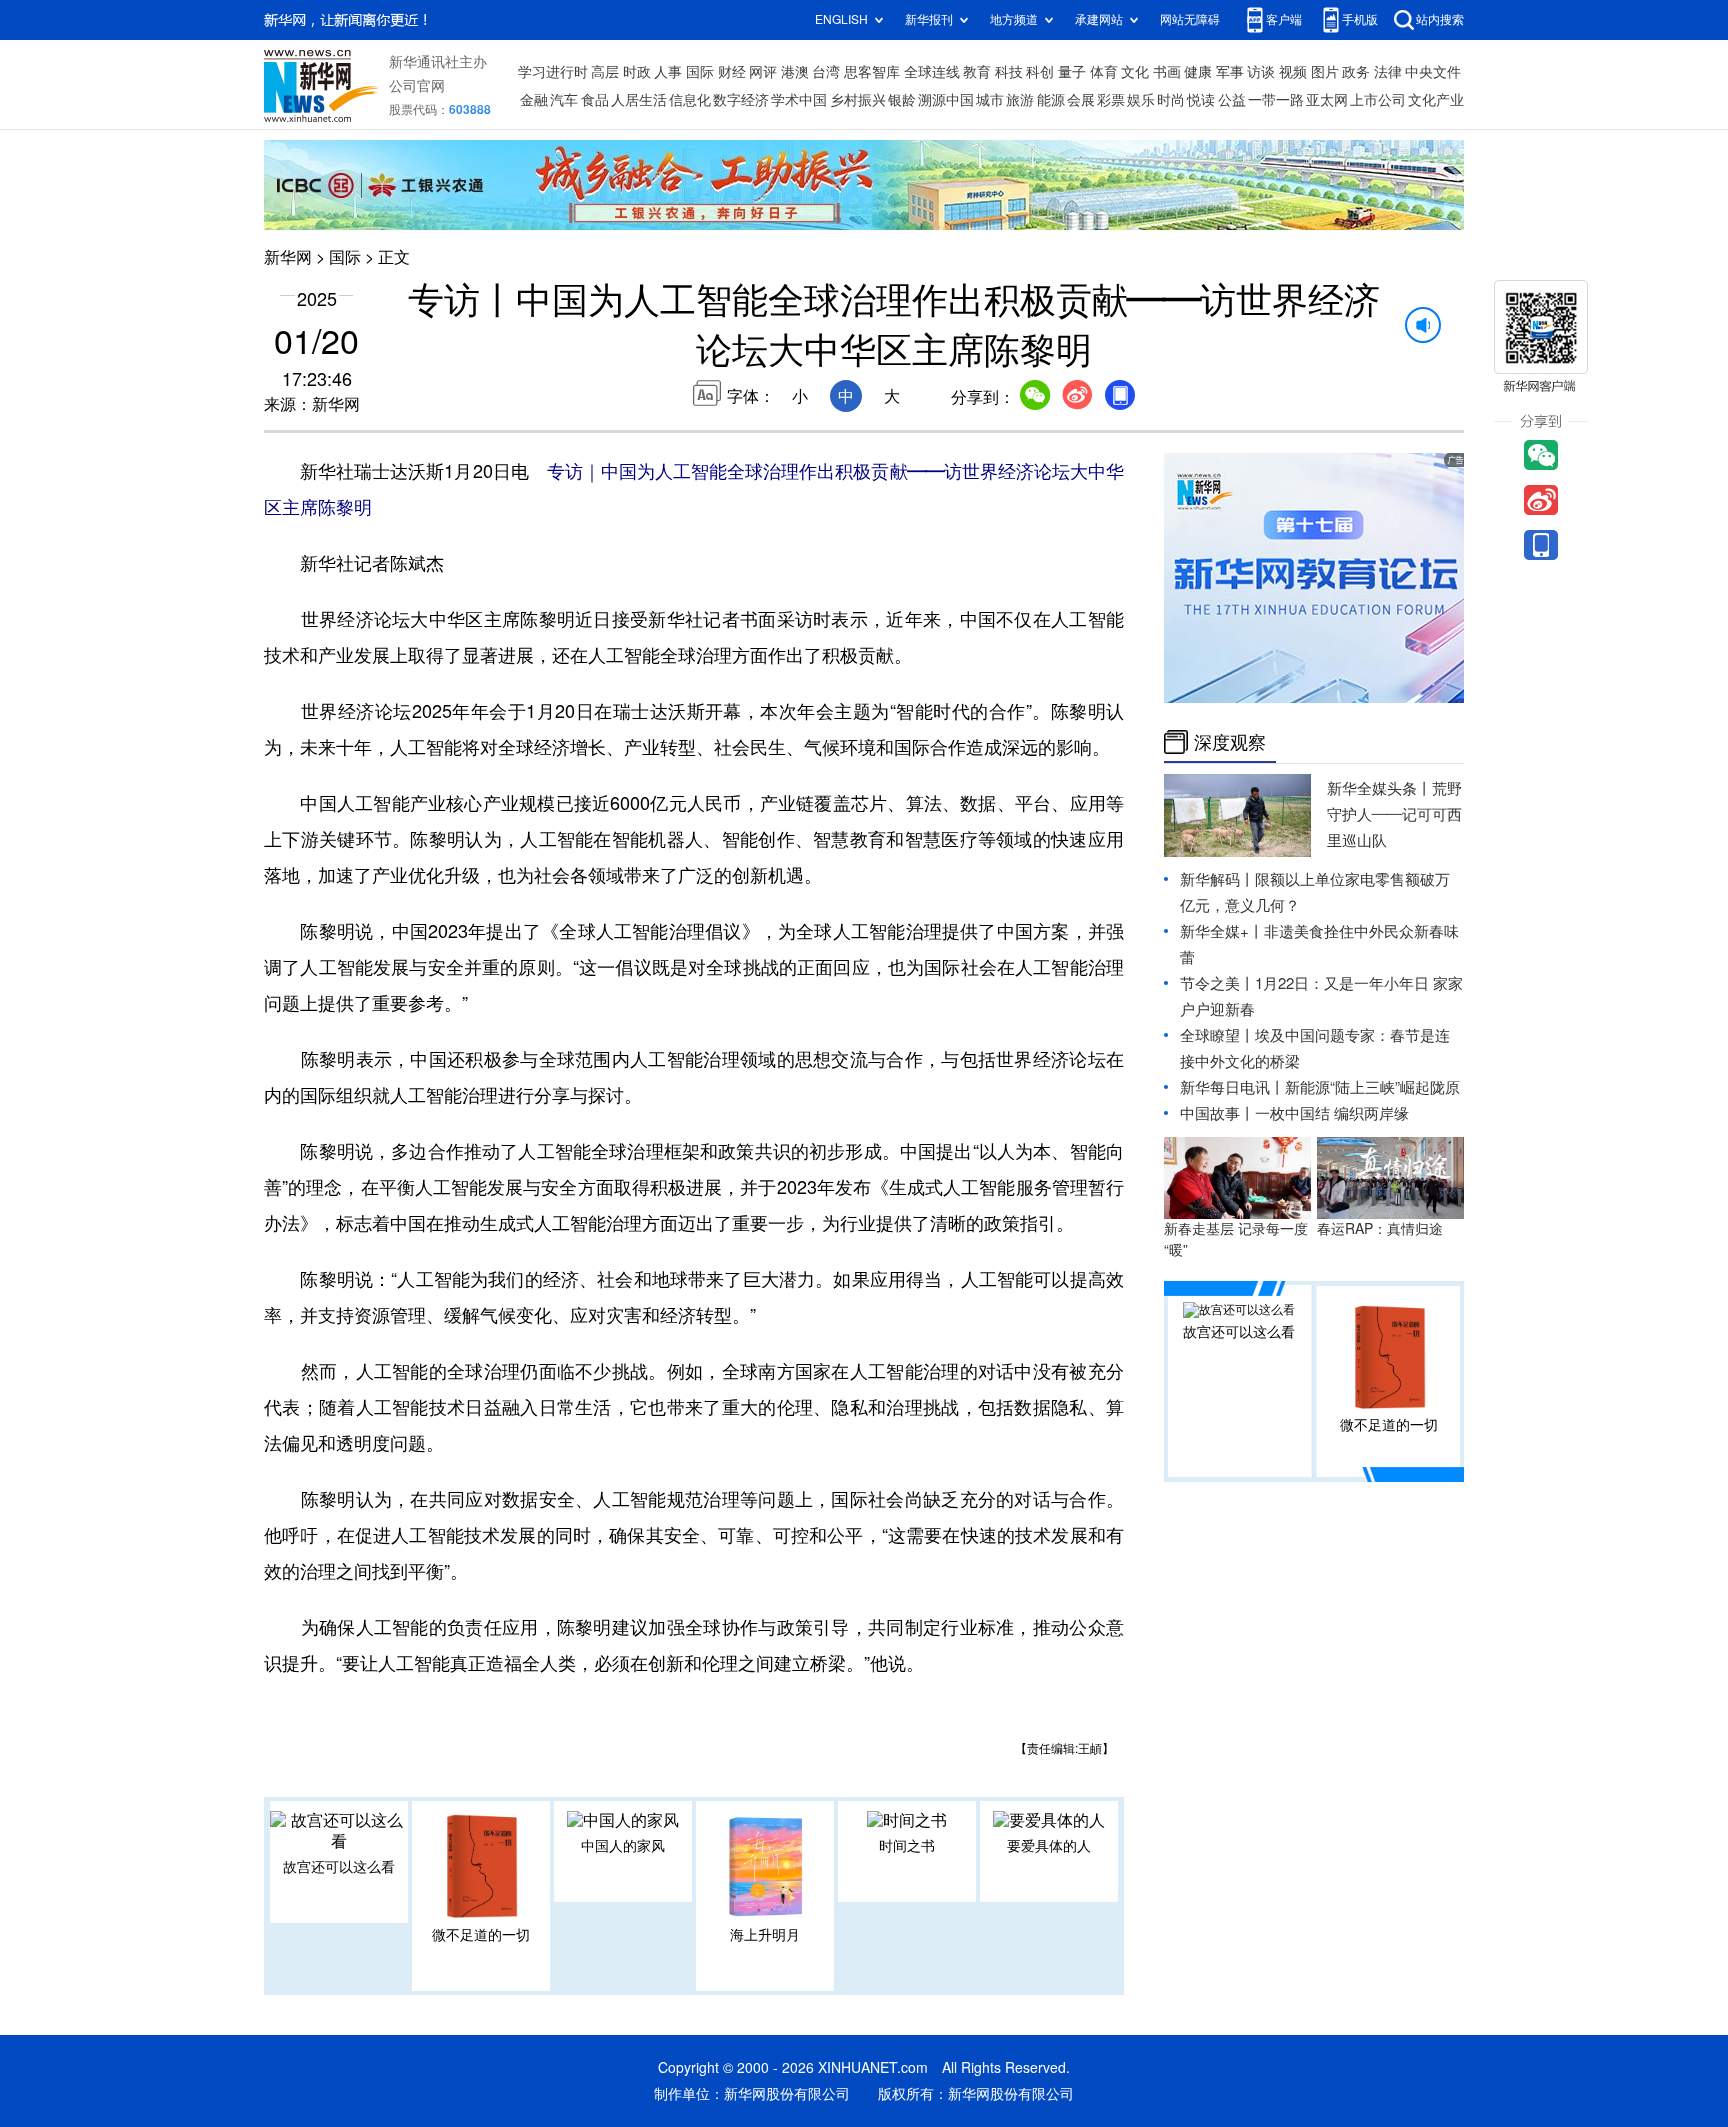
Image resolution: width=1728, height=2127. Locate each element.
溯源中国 (946, 100)
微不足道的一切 (481, 1935)
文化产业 (1436, 100)
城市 (990, 100)
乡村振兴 (858, 100)
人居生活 (639, 100)
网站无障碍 (1190, 19)
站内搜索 (1440, 19)
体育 (1104, 72)
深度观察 (1230, 742)
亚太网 (1327, 100)
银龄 (902, 100)
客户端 (1284, 19)
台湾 (826, 72)
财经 (732, 72)
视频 (1293, 72)
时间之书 (907, 1846)
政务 (1356, 72)
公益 (1232, 100)
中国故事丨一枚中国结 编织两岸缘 (1294, 1113)
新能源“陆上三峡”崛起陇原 (1372, 1087)
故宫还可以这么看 (339, 1867)
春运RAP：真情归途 (1380, 1229)
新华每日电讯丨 (1232, 1087)
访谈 (1261, 72)
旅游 (1020, 100)
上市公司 (1378, 100)
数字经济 (741, 100)
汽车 (564, 100)
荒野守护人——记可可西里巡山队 (1394, 814)
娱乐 (1141, 100)
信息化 (690, 100)
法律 (1388, 72)
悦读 (1201, 100)
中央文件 (1433, 72)
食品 (595, 100)
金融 (534, 100)
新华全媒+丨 (1222, 931)
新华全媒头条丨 (1379, 788)
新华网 (288, 257)
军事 (1230, 72)
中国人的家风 (623, 1846)
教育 (977, 72)
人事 (668, 72)
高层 (605, 72)
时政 (637, 72)
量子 (1072, 72)
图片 (1325, 72)
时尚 (1171, 100)
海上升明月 (765, 1935)
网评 (763, 72)
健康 (1198, 72)
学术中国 (799, 100)
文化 (1135, 72)
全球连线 (932, 72)
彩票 (1111, 100)
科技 (1009, 72)
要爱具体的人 (1049, 1846)
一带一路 (1276, 100)
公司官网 (417, 86)
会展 (1081, 100)
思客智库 (872, 72)
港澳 (795, 72)
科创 (1040, 72)
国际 (700, 72)
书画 (1167, 72)
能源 (1051, 100)
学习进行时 (553, 72)
